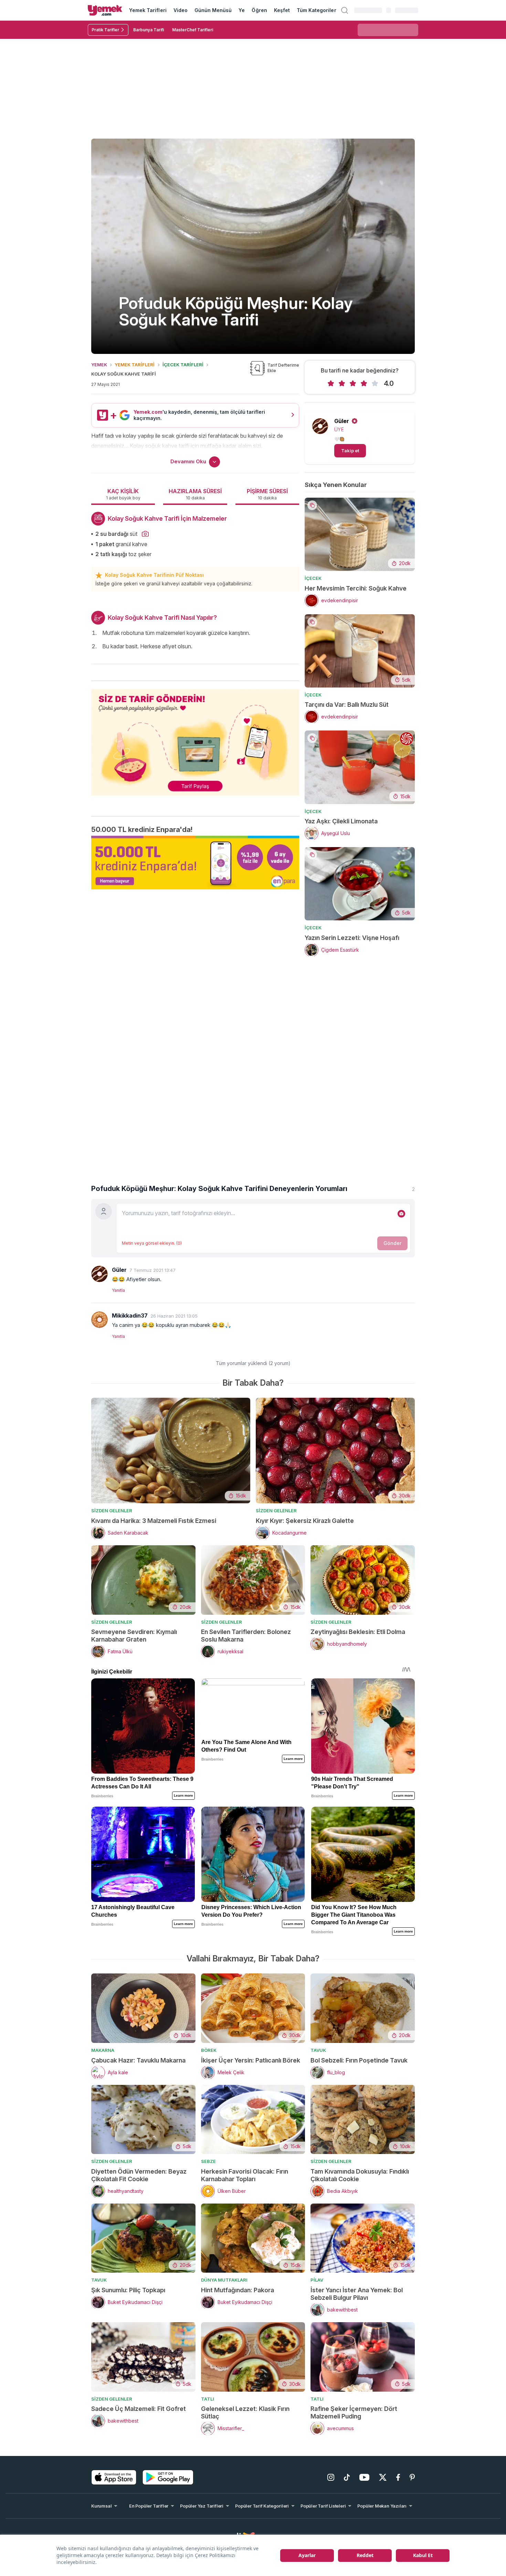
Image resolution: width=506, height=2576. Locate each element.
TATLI (208, 2399)
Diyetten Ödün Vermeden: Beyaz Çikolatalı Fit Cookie (139, 2175)
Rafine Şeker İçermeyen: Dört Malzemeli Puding (354, 2412)
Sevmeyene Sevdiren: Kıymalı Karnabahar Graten (134, 1636)
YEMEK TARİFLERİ (135, 365)
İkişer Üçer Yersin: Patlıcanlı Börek (251, 2060)
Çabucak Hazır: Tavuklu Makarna (138, 2060)
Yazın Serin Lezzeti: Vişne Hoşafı (352, 938)
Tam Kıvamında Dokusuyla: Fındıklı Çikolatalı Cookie (360, 2175)
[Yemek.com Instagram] (331, 2477)
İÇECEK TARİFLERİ (183, 365)
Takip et (350, 451)
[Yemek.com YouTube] (364, 2477)
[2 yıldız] (342, 383)
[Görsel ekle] (401, 1214)
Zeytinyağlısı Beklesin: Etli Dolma (358, 1632)
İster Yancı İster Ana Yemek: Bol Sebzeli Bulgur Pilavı (357, 2294)
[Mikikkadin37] (99, 1320)
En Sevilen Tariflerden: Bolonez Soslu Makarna (246, 1636)
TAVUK (318, 2050)
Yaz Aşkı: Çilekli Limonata (341, 821)
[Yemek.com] (105, 10)
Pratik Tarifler (105, 30)
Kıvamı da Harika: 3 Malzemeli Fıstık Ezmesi (154, 1521)
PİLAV (317, 2280)
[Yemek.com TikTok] (347, 2477)
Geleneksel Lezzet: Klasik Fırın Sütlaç (245, 2412)
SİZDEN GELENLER (112, 1511)
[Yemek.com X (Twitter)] (383, 2477)
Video (181, 10)
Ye (242, 10)
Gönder (392, 1243)
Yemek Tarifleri (148, 10)
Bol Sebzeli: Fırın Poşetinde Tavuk (359, 2060)
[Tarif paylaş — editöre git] (195, 738)
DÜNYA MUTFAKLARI (224, 2280)
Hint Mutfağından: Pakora (238, 2290)
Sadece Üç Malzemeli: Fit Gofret (139, 2409)
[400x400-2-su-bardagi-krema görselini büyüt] (145, 534)
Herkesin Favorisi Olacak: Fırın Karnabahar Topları (245, 2175)
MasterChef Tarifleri (193, 30)
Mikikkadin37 (130, 1316)
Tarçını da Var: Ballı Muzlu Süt (347, 705)
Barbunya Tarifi (149, 30)
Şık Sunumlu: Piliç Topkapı (128, 2290)
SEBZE (208, 2161)
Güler (342, 421)
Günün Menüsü (213, 10)
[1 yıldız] (331, 383)
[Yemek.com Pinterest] (412, 2477)
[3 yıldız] (353, 383)
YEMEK (99, 365)
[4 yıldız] (364, 383)
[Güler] (99, 1274)
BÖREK (209, 2050)
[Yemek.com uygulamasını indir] (114, 2477)
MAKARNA (103, 2050)
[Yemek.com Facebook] (398, 2477)
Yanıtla (118, 1290)
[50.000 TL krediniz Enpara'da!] (195, 863)
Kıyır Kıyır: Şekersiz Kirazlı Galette (305, 1521)
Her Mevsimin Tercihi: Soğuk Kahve (356, 588)
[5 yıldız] (375, 383)
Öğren (259, 10)
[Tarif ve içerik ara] (345, 10)
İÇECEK (313, 578)
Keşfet (282, 10)
